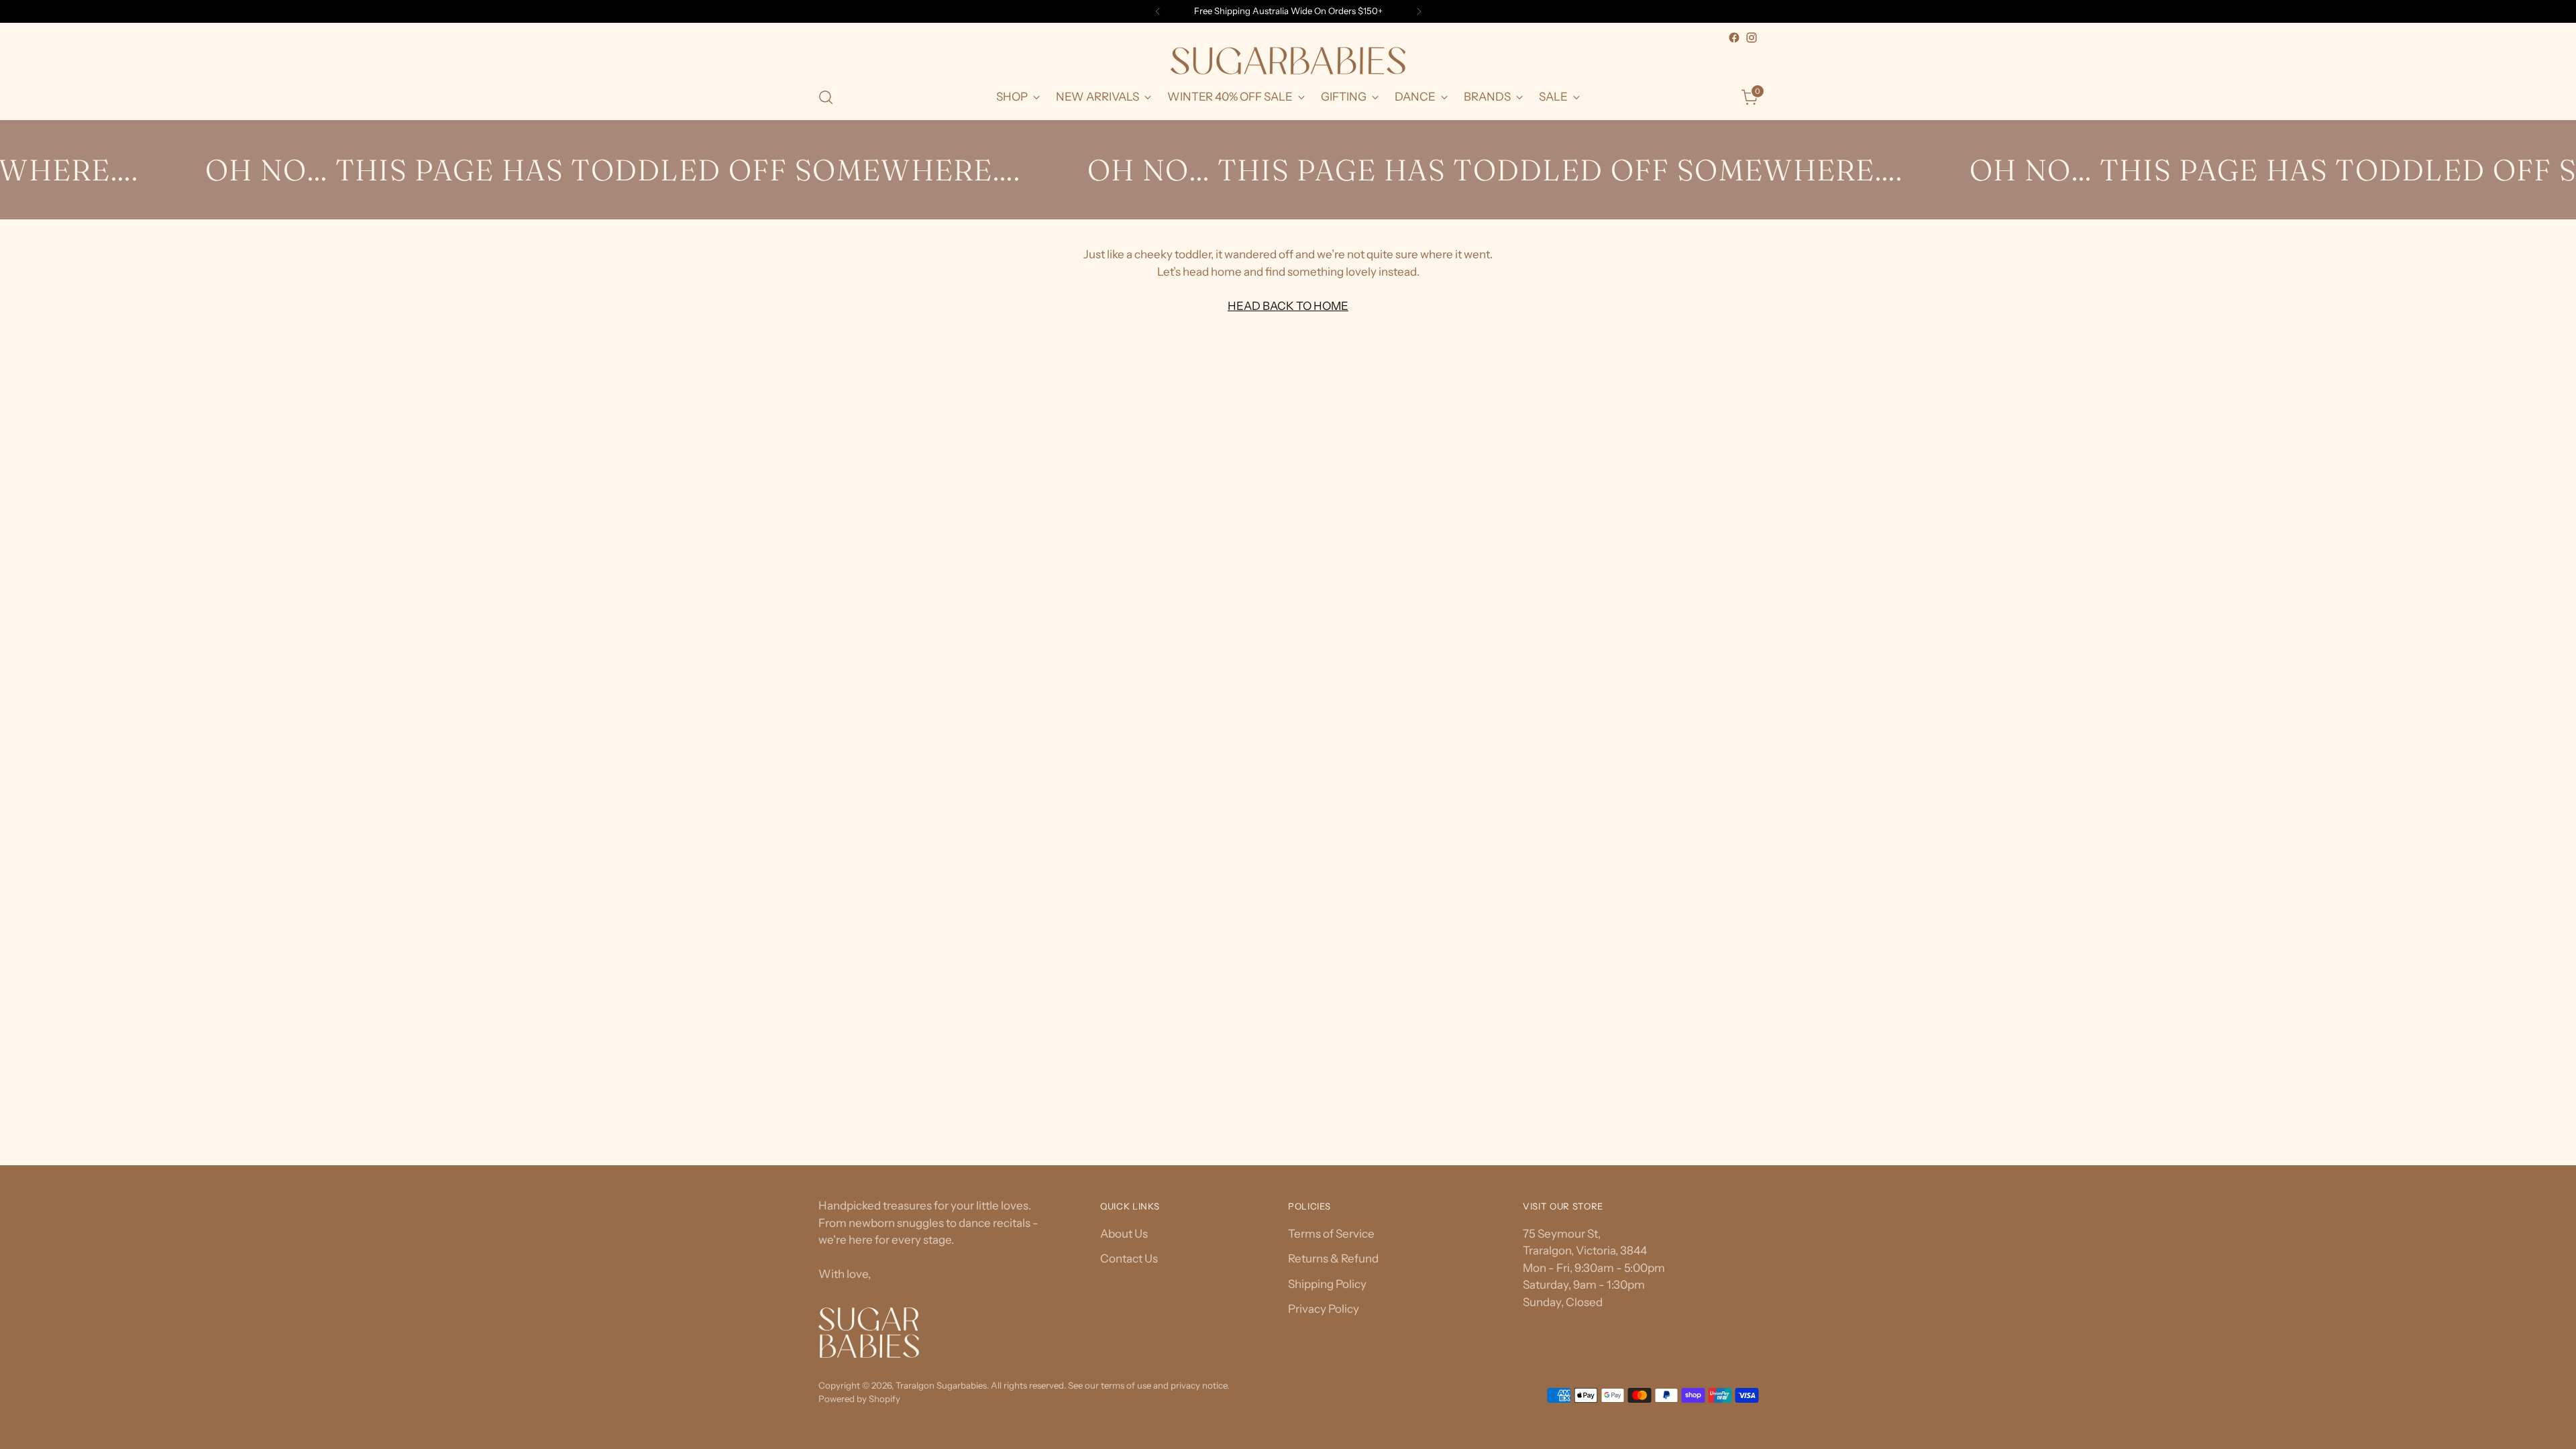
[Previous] (1158, 11)
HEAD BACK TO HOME (1288, 306)
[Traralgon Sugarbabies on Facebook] (1734, 38)
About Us (1124, 1234)
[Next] (1419, 11)
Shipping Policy (1327, 1284)
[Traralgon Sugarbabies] (1288, 61)
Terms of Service (1331, 1234)
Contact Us (1129, 1258)
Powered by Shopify (859, 1399)
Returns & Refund (1333, 1258)
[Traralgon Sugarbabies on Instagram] (1752, 38)
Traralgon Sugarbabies (941, 1385)
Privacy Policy (1324, 1309)
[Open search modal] (826, 97)
